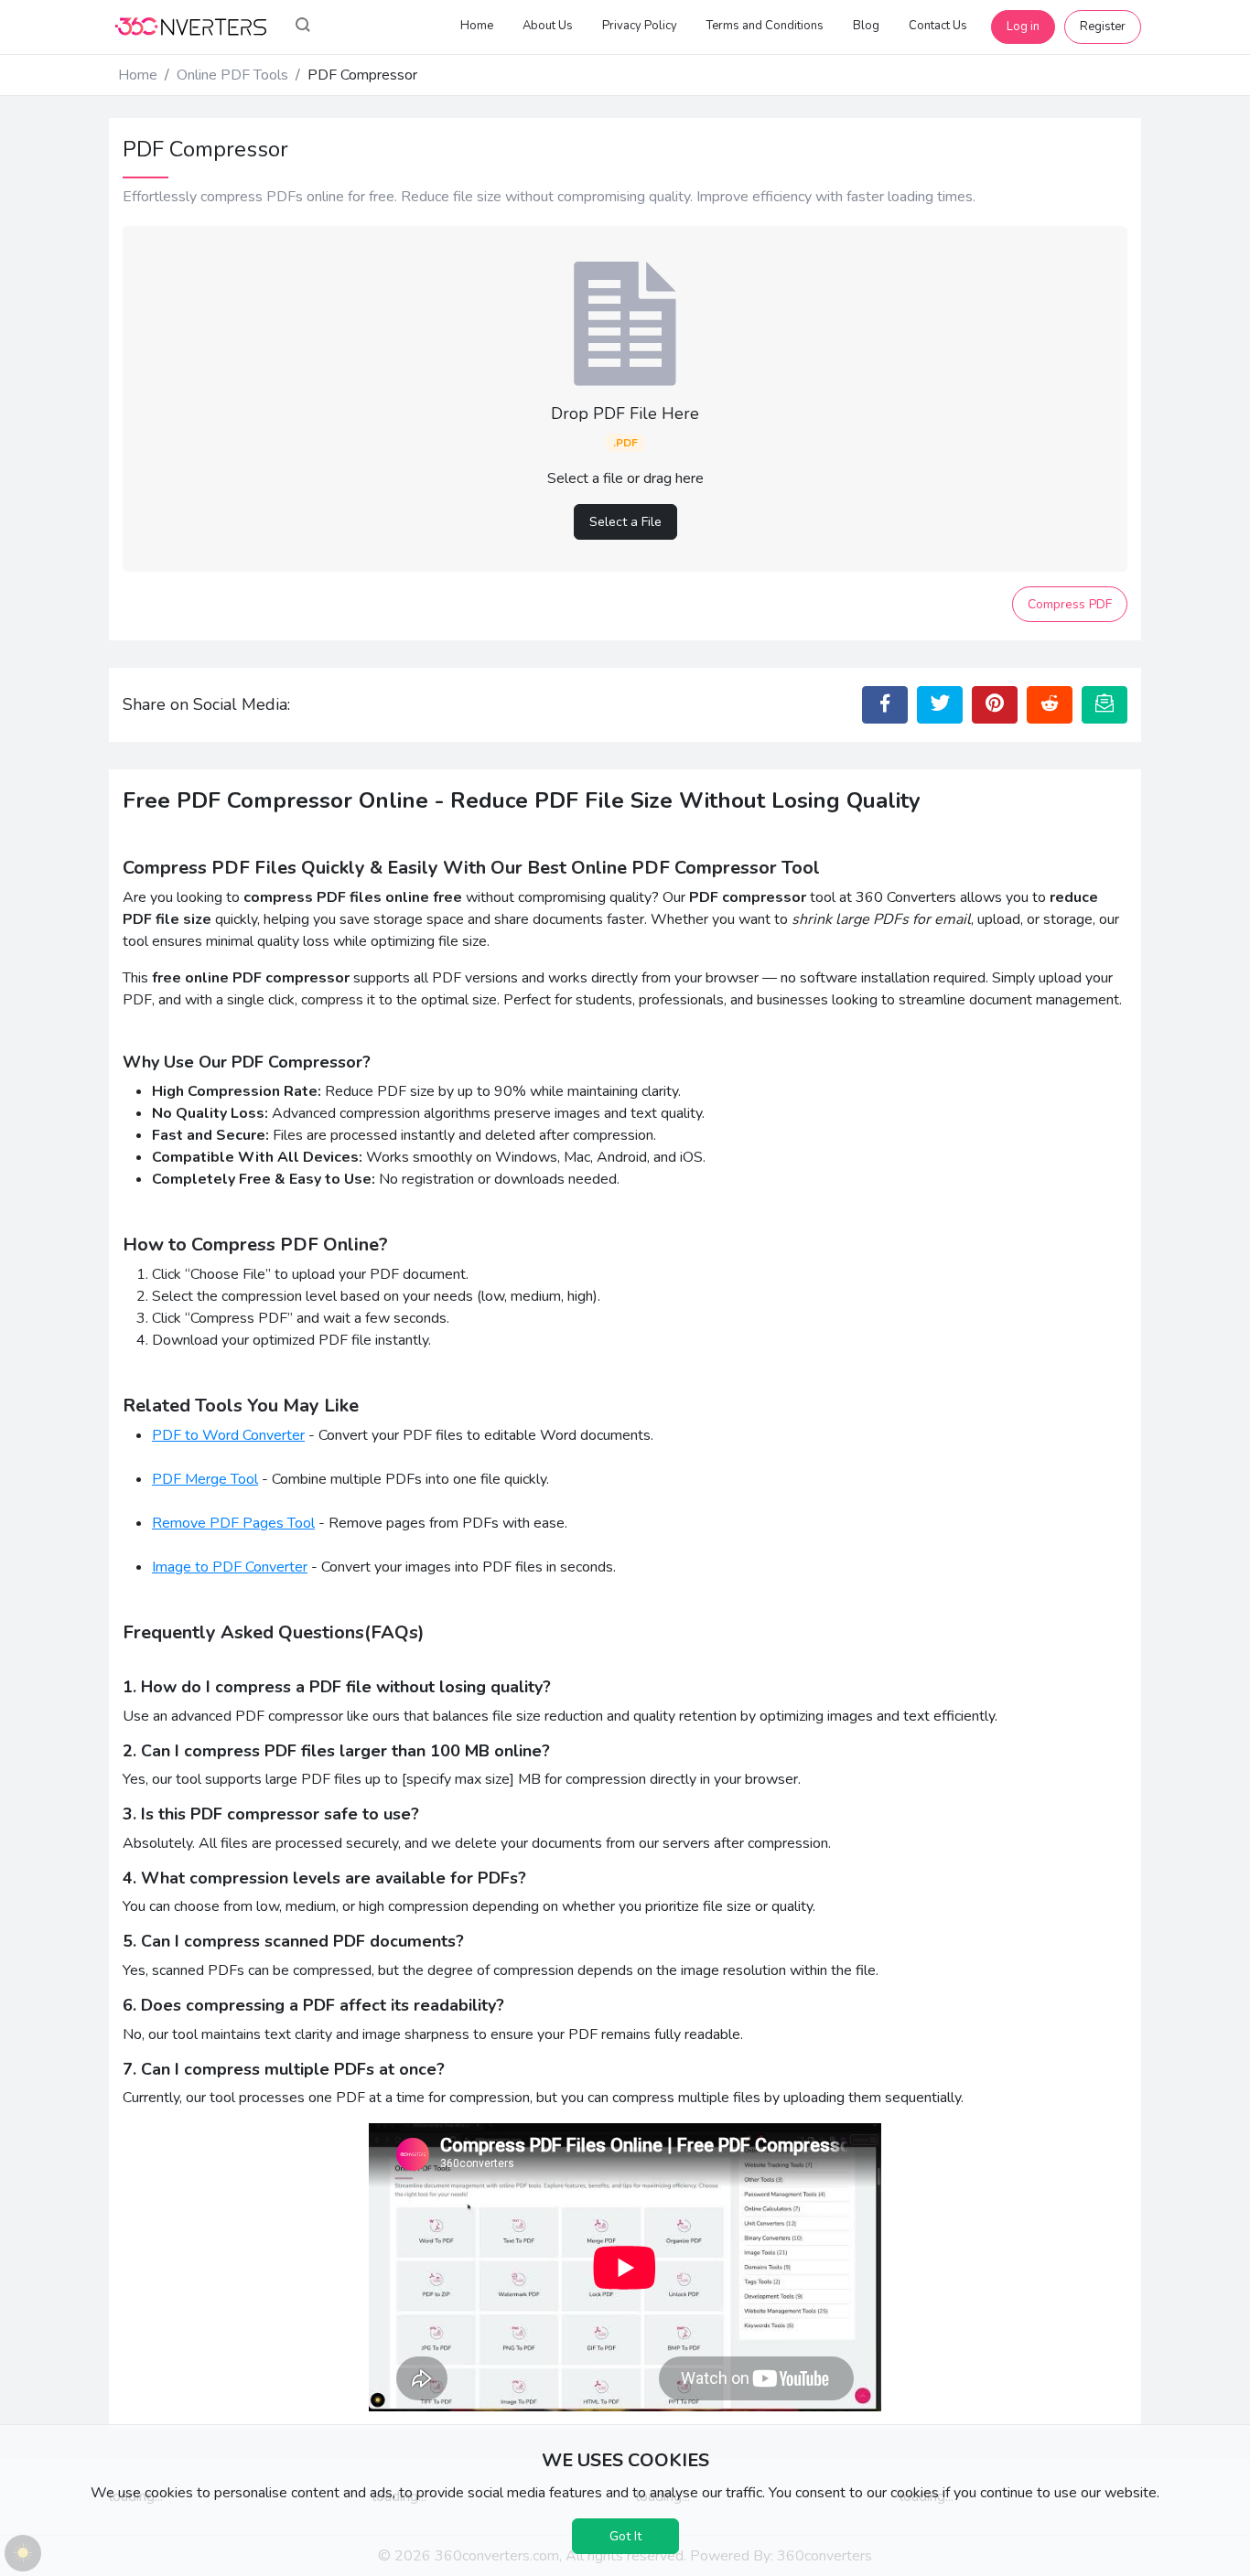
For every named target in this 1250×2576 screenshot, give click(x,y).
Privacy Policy (640, 26)
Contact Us (938, 26)
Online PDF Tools (232, 75)
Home (477, 26)
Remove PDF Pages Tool (233, 1523)
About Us (548, 26)
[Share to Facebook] (885, 704)
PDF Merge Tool (205, 1479)
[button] (303, 27)
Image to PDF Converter (230, 1567)
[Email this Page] (1105, 704)
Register (1103, 27)
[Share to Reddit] (1050, 704)
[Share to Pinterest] (995, 704)
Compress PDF (1070, 604)
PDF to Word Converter (228, 1435)
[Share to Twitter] (940, 704)
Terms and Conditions (765, 26)
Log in (1023, 27)
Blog (866, 26)
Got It (625, 2536)
